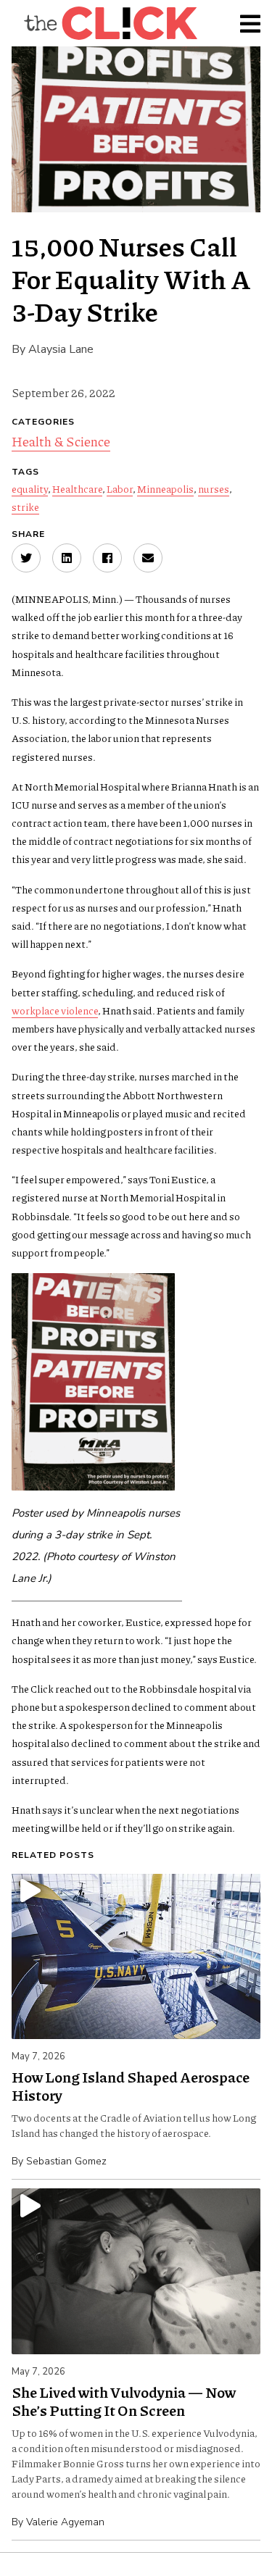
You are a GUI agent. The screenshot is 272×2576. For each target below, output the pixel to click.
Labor (120, 488)
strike (25, 507)
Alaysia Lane (61, 349)
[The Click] (110, 23)
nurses (214, 488)
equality (30, 488)
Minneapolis (165, 488)
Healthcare (77, 488)
